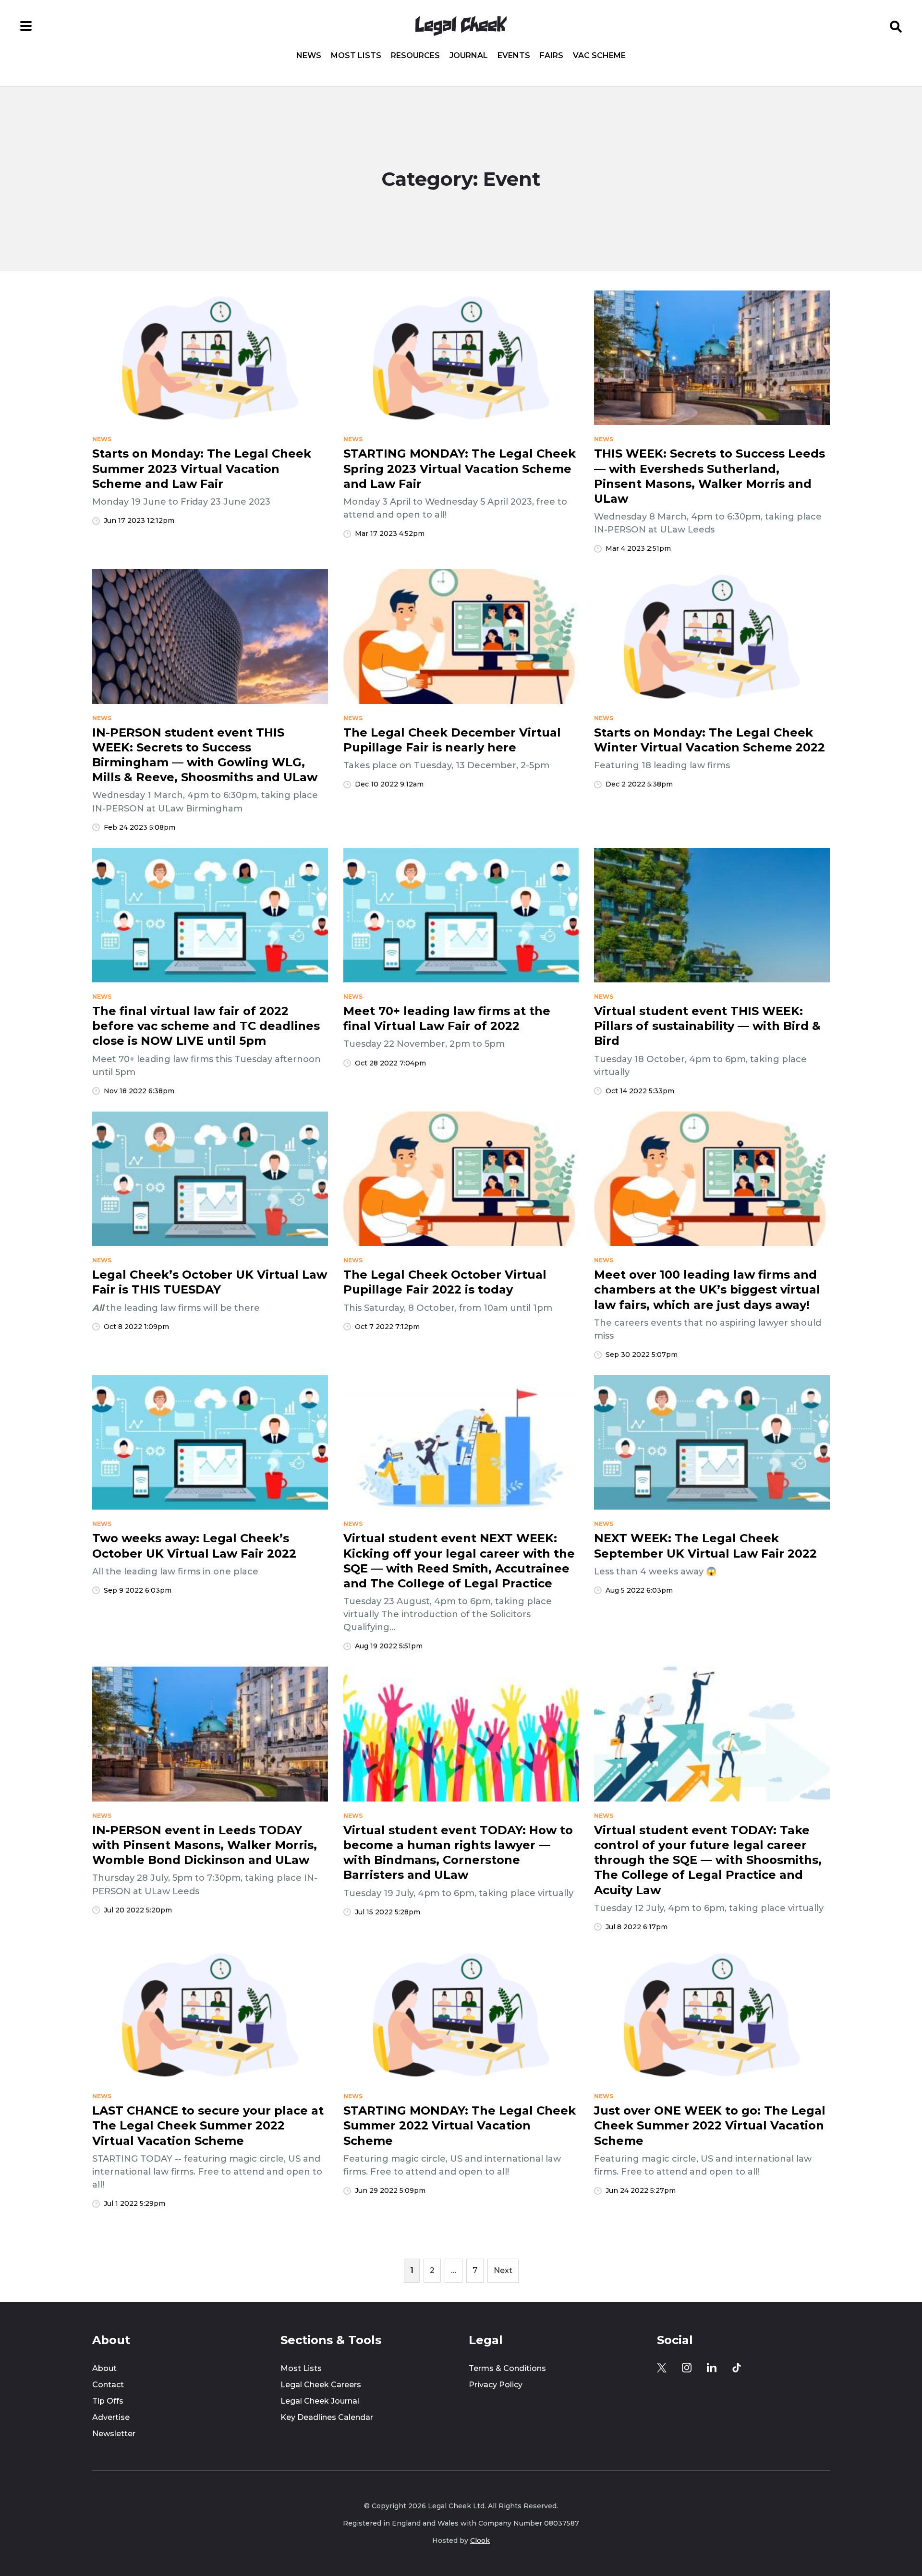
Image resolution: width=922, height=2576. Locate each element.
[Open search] (896, 26)
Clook (480, 2540)
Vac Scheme (599, 56)
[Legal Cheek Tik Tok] (737, 2368)
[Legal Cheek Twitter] (662, 2368)
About (104, 2368)
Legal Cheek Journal (320, 2401)
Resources (415, 56)
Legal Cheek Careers (321, 2385)
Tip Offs (108, 2401)
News (309, 56)
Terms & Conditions (507, 2368)
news (102, 439)
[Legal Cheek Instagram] (687, 2368)
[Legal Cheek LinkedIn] (712, 2368)
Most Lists (356, 56)
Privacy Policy (496, 2385)
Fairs (552, 56)
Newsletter (114, 2434)
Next (503, 2270)
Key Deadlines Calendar (327, 2417)
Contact (108, 2385)
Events (514, 56)
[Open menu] (26, 26)
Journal (469, 56)
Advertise (111, 2417)
